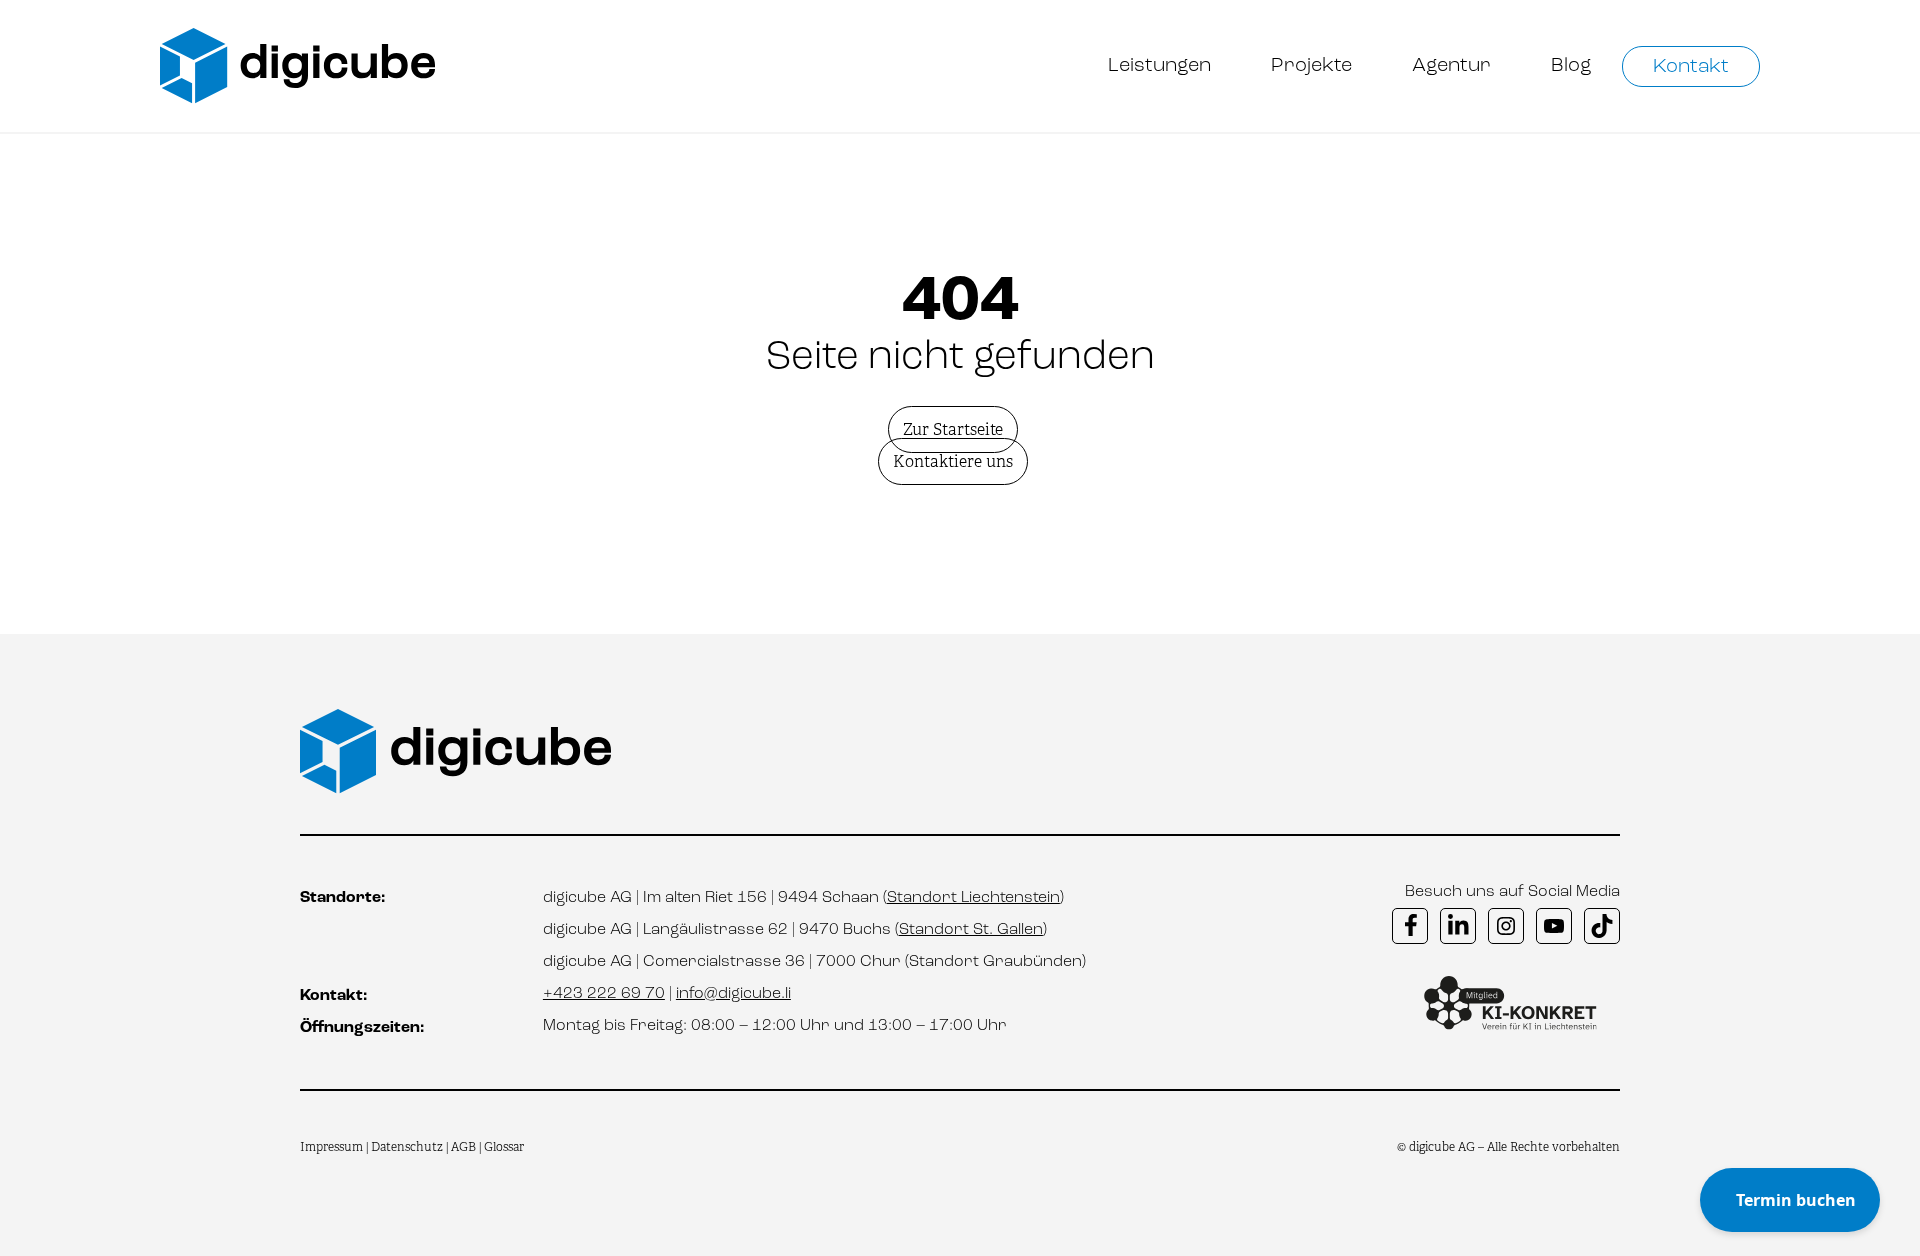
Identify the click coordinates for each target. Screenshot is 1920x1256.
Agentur (1451, 66)
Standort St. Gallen (971, 930)
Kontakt (1691, 67)
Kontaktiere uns (953, 461)
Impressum (331, 1147)
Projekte (1311, 66)
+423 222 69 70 (604, 994)
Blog (1571, 66)
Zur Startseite (953, 429)
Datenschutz (408, 1147)
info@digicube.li (733, 994)
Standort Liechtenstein (973, 898)
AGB (463, 1147)
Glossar (504, 1147)
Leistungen (1159, 66)
